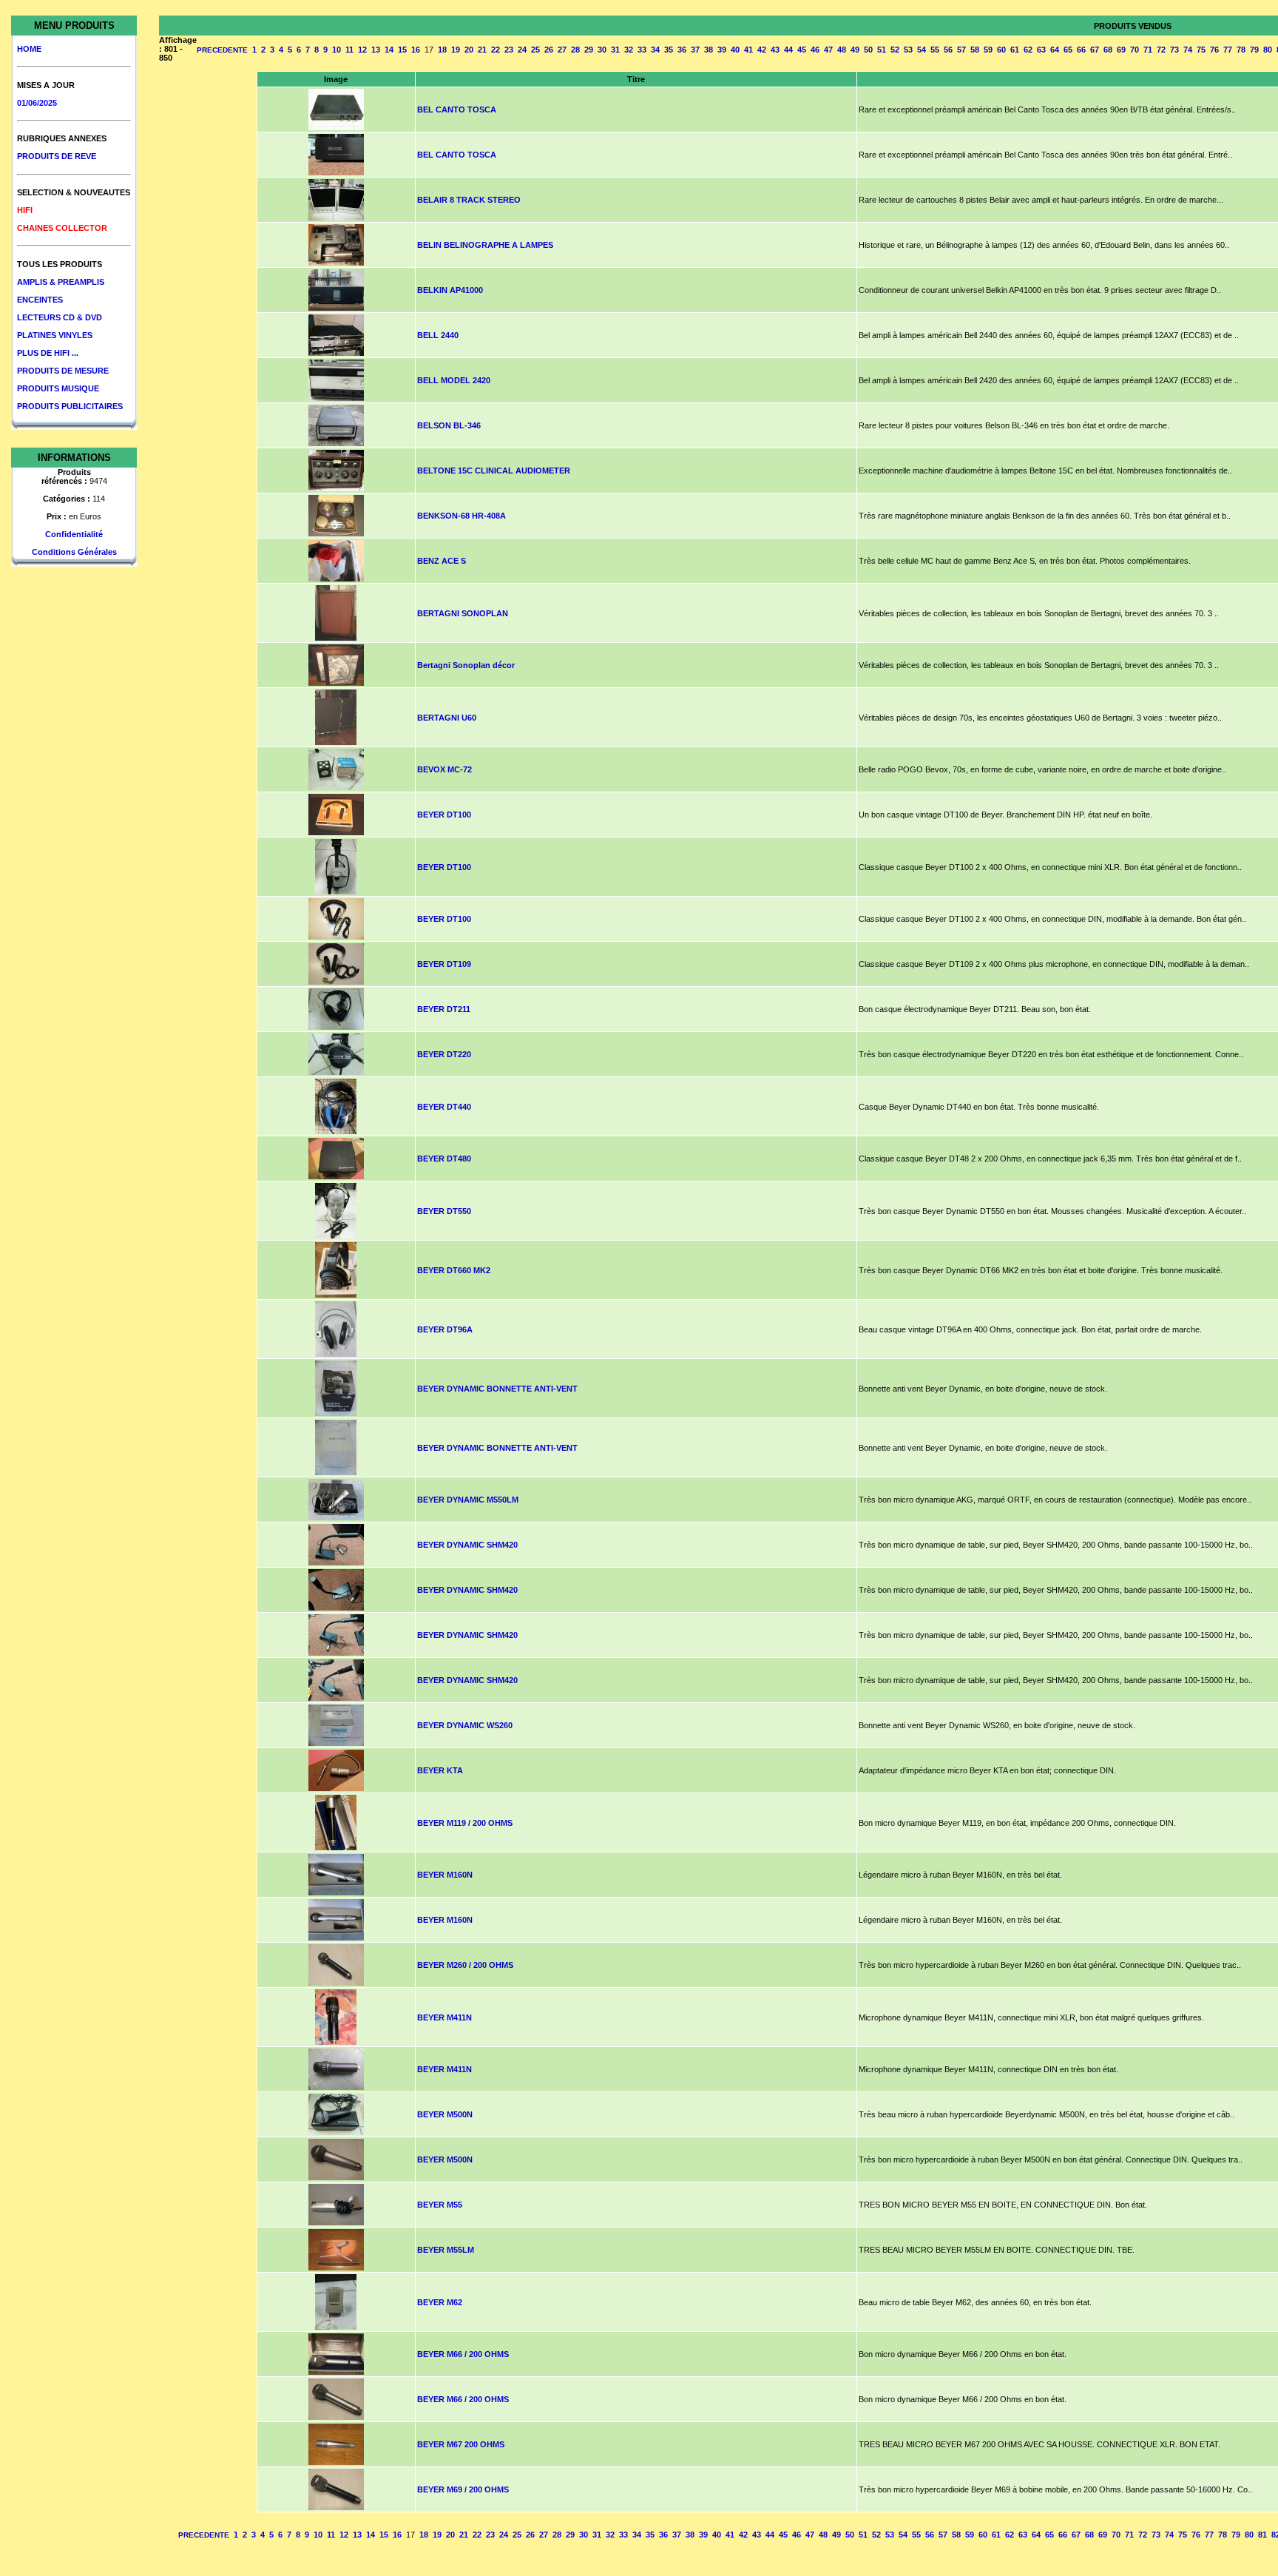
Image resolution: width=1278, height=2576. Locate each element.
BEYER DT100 (444, 815)
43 (775, 50)
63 (1041, 50)
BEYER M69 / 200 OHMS (463, 2489)
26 (549, 50)
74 (1188, 50)
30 (602, 50)
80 (1268, 50)
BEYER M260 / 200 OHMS (465, 1965)
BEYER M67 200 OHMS (461, 2444)
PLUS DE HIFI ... (48, 353)
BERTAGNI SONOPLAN (463, 613)
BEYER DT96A (445, 1329)
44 (788, 50)
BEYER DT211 (444, 1009)
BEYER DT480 (444, 1159)
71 (1148, 50)
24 (522, 50)
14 (389, 50)
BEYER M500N (445, 2114)
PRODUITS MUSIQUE (58, 388)
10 (337, 50)
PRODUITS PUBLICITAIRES (70, 406)
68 (1108, 50)
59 (988, 50)
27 (562, 50)
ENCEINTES (40, 300)
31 (615, 50)
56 (948, 50)
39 (722, 50)
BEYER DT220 (444, 1054)
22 (496, 50)
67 (1095, 50)
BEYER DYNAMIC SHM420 (467, 1545)
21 (482, 50)
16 (416, 50)
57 (961, 50)
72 (1161, 50)
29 (589, 50)
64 (1055, 50)
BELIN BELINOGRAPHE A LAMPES (485, 245)
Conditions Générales (74, 552)
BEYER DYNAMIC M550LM (468, 1500)
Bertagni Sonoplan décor (466, 665)
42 (762, 50)
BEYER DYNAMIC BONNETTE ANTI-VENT (497, 1389)
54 (922, 50)
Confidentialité (74, 534)
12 (362, 50)
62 (1028, 50)
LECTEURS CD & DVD (60, 317)
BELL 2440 (438, 335)
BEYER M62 (440, 2302)
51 (882, 50)
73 (1174, 50)
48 (842, 50)
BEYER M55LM (446, 2250)
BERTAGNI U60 (447, 718)
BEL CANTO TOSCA (457, 109)
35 (669, 50)
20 (469, 50)
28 (575, 50)
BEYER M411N (444, 2017)
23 (509, 50)
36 (682, 50)
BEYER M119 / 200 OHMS (465, 1823)
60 (1001, 50)
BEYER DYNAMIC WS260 (465, 1725)
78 (1241, 50)
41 (748, 50)
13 (376, 50)
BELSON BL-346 (449, 425)
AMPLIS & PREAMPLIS (61, 282)
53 (908, 50)
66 (1081, 50)
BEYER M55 (440, 2205)
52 (895, 50)
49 (855, 50)
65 (1068, 50)
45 (802, 50)
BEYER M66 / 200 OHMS (463, 2354)
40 (735, 50)
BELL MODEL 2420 (454, 380)
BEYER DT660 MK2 (454, 1270)
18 (442, 50)
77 (1228, 50)
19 (456, 50)
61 (1015, 50)
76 (1214, 50)
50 (868, 50)
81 (1262, 2535)
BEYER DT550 (444, 1211)
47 (828, 50)
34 (655, 50)
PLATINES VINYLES (55, 335)
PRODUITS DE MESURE (63, 371)
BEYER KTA (440, 1770)
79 (1254, 50)
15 (402, 50)
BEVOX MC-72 (444, 769)
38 (709, 50)
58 (975, 50)
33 (642, 50)
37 (695, 50)
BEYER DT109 (444, 964)
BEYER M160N (445, 1875)
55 (935, 50)
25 (535, 50)
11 (349, 50)
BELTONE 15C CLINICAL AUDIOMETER (494, 471)
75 (1201, 50)
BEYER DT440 (444, 1107)
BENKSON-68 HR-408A (461, 516)
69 (1121, 50)
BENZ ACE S (442, 561)
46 (815, 50)
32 (629, 50)
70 (1135, 50)
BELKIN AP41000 (450, 290)
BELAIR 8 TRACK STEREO (469, 200)
